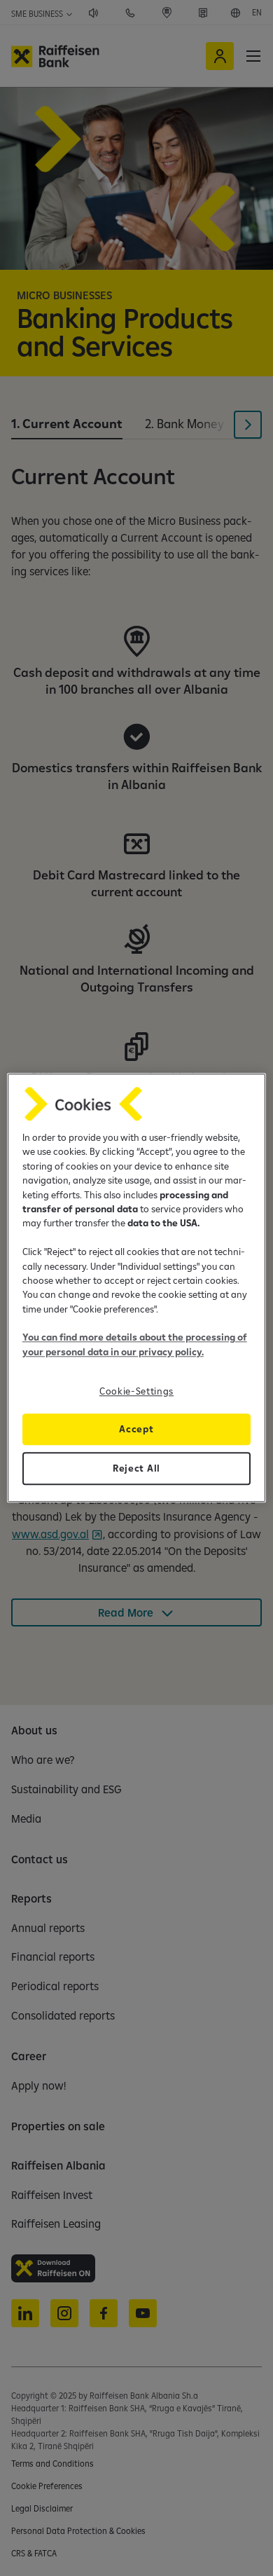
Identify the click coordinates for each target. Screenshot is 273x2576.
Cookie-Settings (136, 1392)
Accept (136, 1430)
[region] (137, 1288)
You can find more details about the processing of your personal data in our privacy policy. (135, 1345)
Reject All (136, 1469)
